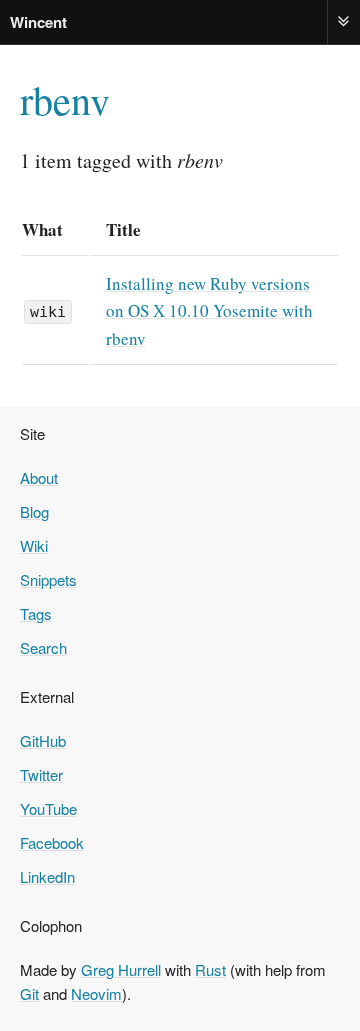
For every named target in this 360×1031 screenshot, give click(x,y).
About (39, 477)
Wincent (38, 22)
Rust (210, 969)
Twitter (41, 774)
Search (43, 647)
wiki (48, 312)
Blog (34, 511)
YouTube (48, 808)
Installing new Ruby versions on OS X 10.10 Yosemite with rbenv (209, 310)
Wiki (34, 545)
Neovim (96, 993)
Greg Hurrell (121, 969)
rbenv (65, 99)
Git (29, 993)
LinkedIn (47, 876)
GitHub (43, 740)
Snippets (48, 579)
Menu (344, 21)
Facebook (52, 842)
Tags (36, 613)
